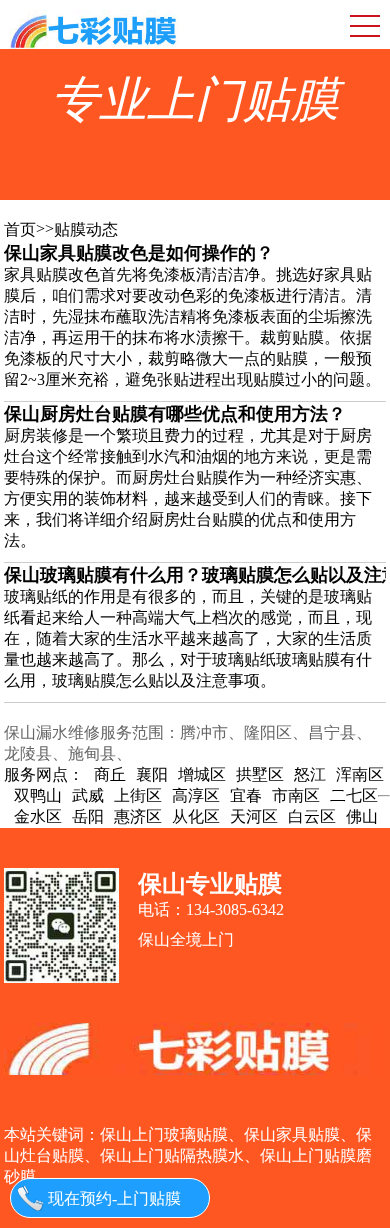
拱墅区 (260, 774)
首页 (20, 229)
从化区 (196, 816)
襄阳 (152, 774)
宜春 (246, 795)
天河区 (254, 816)
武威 (88, 795)
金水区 (38, 816)
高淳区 (196, 795)
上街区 (138, 795)
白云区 (312, 816)
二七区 (354, 795)
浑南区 (360, 774)
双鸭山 (38, 795)
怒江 (310, 774)
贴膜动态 (86, 229)
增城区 (202, 774)
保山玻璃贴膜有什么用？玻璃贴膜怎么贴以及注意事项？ (195, 575)
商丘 (110, 774)
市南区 (296, 795)
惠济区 (138, 816)
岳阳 (88, 816)
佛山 (362, 816)
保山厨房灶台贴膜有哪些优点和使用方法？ (175, 414)
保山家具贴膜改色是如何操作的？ (139, 253)
